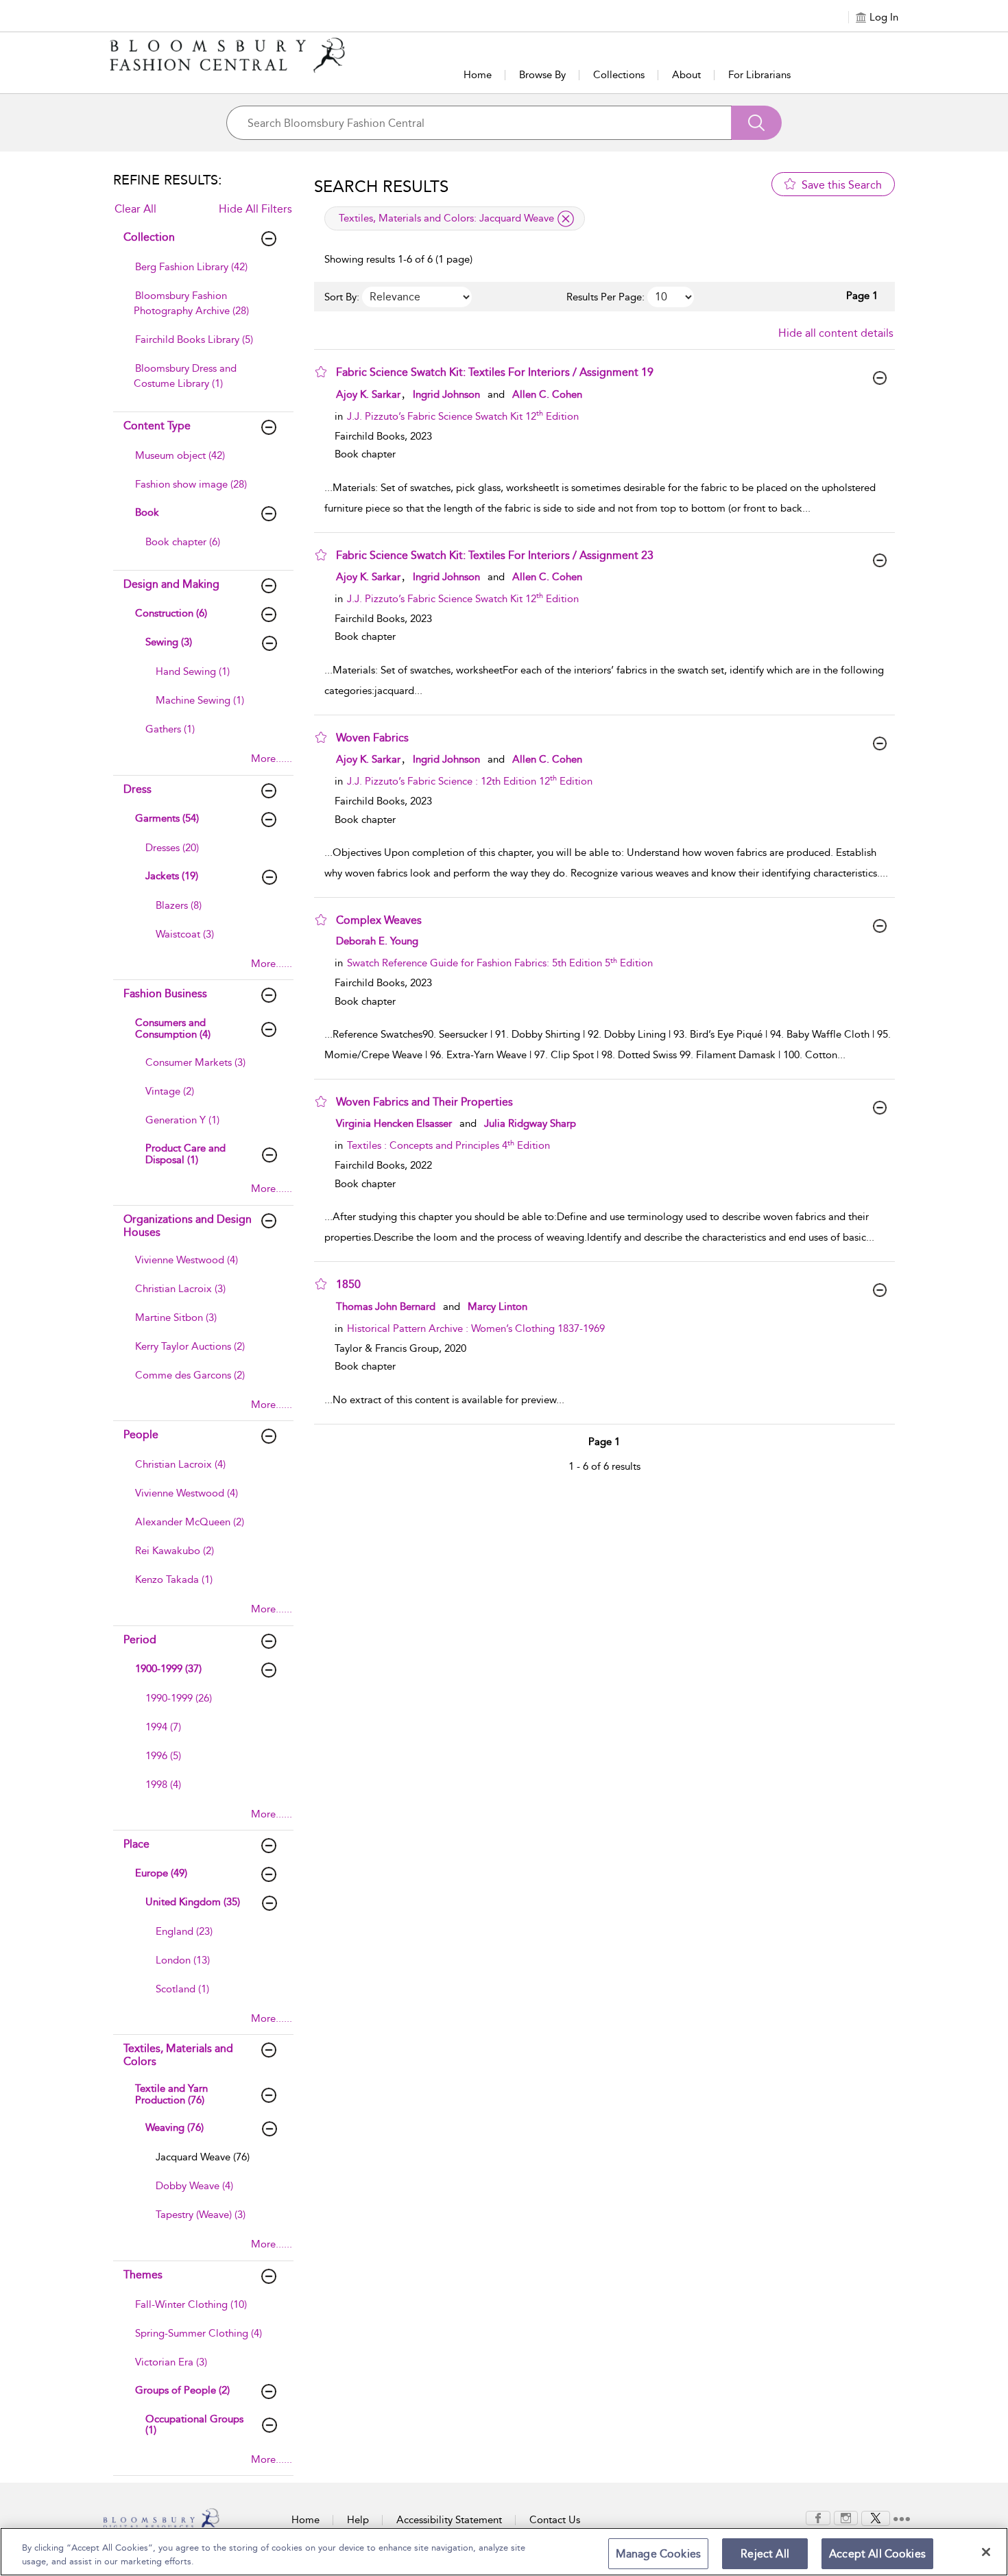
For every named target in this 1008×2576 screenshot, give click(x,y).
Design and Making (171, 584)
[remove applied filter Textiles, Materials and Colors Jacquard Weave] (566, 219)
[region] (504, 2552)
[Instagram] (846, 2517)
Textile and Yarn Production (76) (171, 2094)
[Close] (986, 2552)
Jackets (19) (172, 876)
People (141, 1434)
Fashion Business (165, 993)
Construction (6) (171, 613)
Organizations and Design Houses (188, 1226)
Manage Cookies (658, 2554)
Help (358, 2520)
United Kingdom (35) (193, 1902)
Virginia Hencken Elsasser (394, 1123)
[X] (876, 2517)
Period (140, 1639)
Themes (143, 2275)
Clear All (135, 209)
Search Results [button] (381, 187)
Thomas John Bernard (386, 1307)
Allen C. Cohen (547, 394)
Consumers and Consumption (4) (173, 1028)
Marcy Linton (497, 1307)
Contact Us (555, 2520)
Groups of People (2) (182, 2390)
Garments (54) (167, 818)
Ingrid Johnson (446, 394)
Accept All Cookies (877, 2554)
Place (136, 1844)
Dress (137, 789)
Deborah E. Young (377, 941)
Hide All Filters (255, 209)
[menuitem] (202, 274)
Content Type (157, 426)
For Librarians (759, 75)
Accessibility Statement (449, 2520)
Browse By (542, 75)
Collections (619, 75)
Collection (149, 237)
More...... (272, 759)
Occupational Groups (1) (194, 2425)
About (686, 75)
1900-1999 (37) (168, 1669)
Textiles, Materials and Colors (178, 2055)
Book (147, 512)
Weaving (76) (175, 2127)
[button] (321, 372)
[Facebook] (818, 2517)
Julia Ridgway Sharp (530, 1123)
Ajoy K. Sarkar (368, 394)
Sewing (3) (169, 642)
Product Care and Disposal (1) (185, 1154)
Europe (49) (161, 1873)
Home (478, 75)
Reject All (765, 2554)
